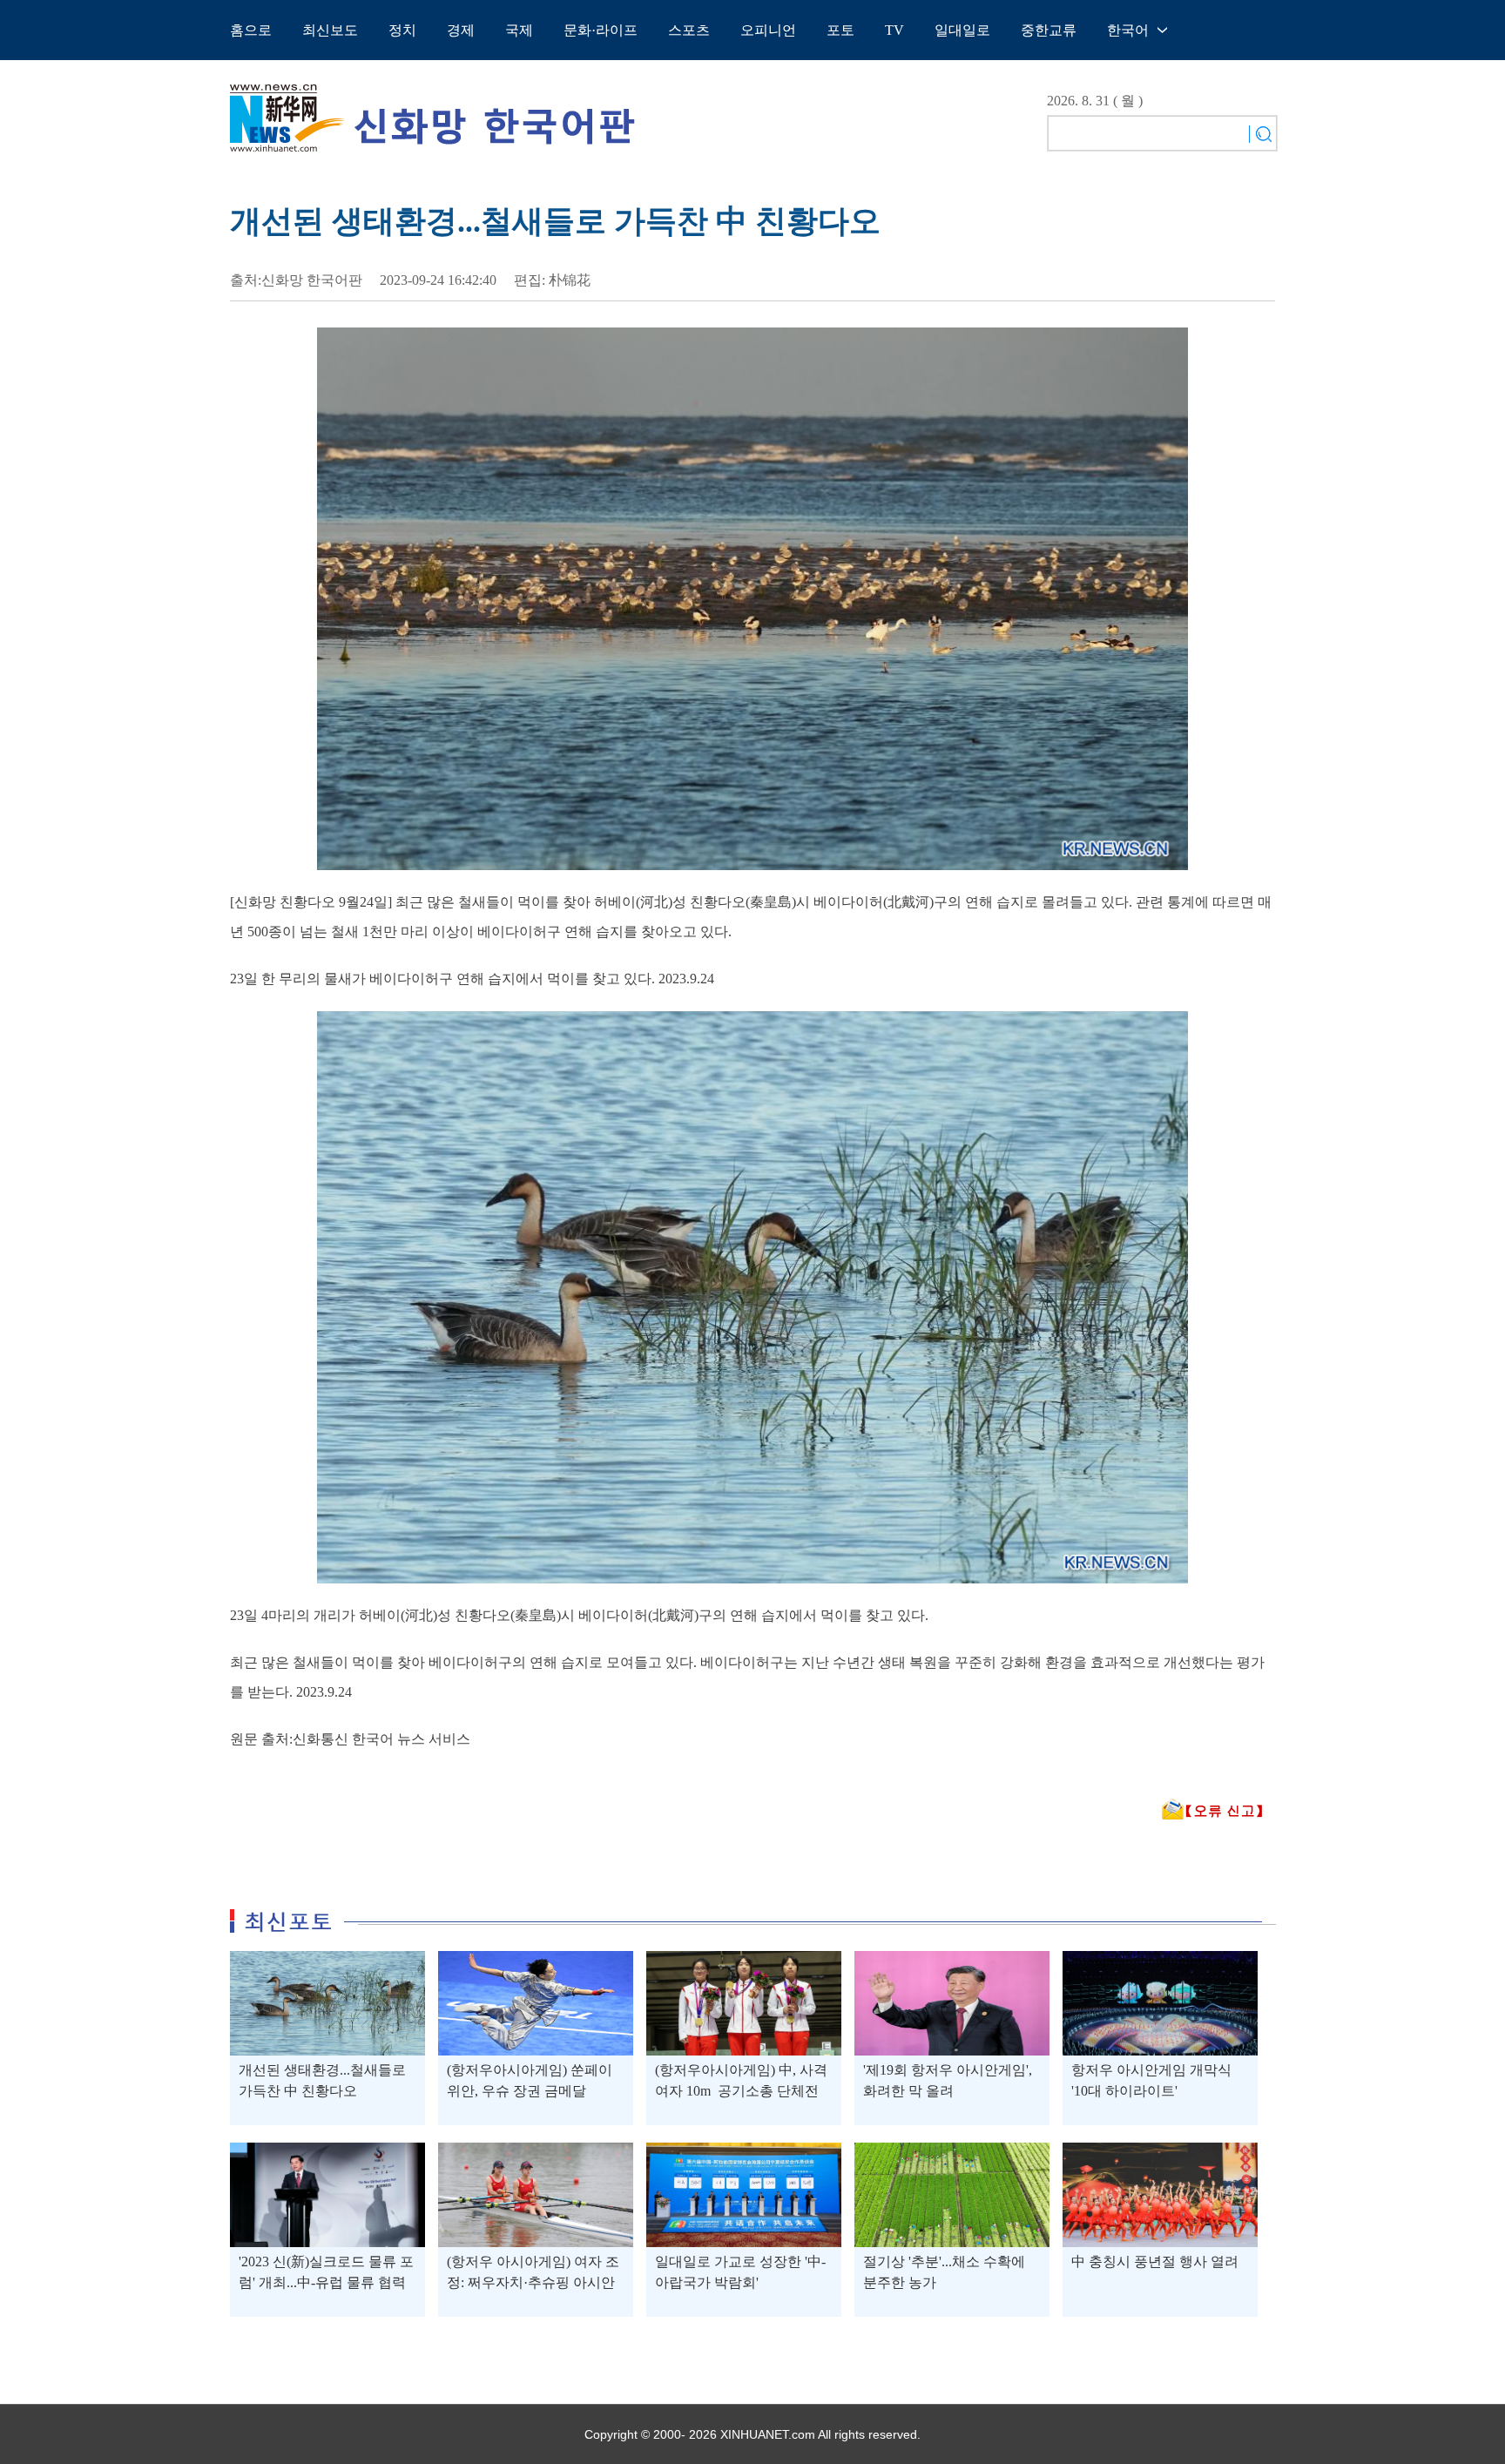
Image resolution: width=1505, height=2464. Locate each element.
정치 (402, 30)
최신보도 (330, 30)
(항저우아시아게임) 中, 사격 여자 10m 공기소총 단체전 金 (741, 2091)
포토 (840, 30)
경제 (461, 30)
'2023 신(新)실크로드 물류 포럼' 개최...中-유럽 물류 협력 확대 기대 (326, 2282)
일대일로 (962, 30)
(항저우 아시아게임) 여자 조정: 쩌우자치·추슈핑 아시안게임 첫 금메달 (533, 2282)
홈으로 (251, 30)
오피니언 (768, 30)
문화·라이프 (601, 30)
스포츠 (689, 30)
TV (894, 30)
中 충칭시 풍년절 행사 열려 (1155, 2261)
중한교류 (1049, 30)
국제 (519, 30)
